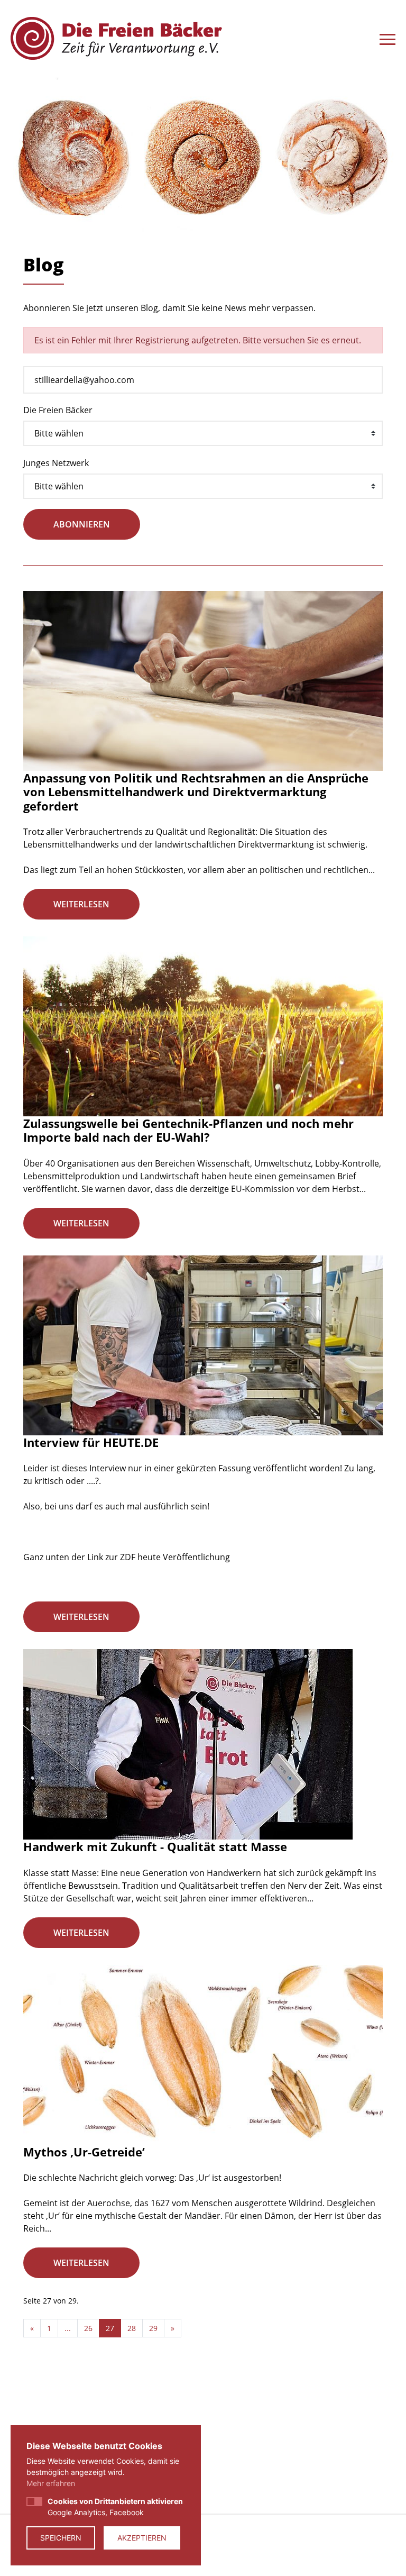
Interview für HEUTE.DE (91, 1442)
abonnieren (82, 524)
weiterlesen (81, 904)
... (68, 2328)
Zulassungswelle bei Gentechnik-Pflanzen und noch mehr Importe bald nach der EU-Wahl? (188, 1130)
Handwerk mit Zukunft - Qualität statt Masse (155, 1846)
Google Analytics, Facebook (115, 2507)
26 (88, 2328)
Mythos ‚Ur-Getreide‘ (84, 2152)
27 (110, 2328)
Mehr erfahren (51, 2483)
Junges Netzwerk (56, 463)
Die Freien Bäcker (58, 410)
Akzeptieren (142, 2538)
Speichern (61, 2538)
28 (132, 2328)
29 (153, 2328)
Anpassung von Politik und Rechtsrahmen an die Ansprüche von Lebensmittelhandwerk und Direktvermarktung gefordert (196, 792)
